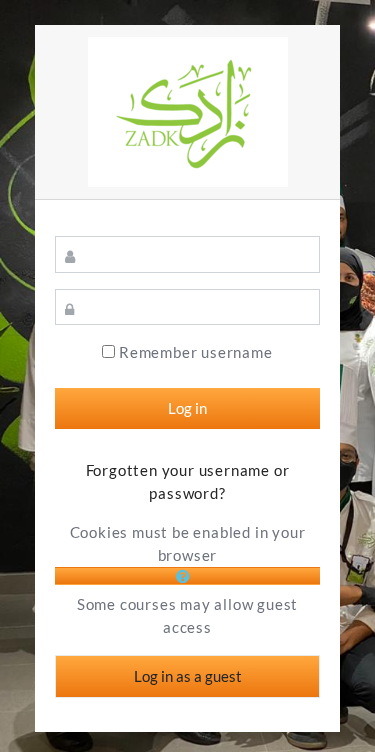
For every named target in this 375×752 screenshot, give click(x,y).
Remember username (196, 352)
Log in (187, 408)
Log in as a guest (188, 676)
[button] (187, 576)
